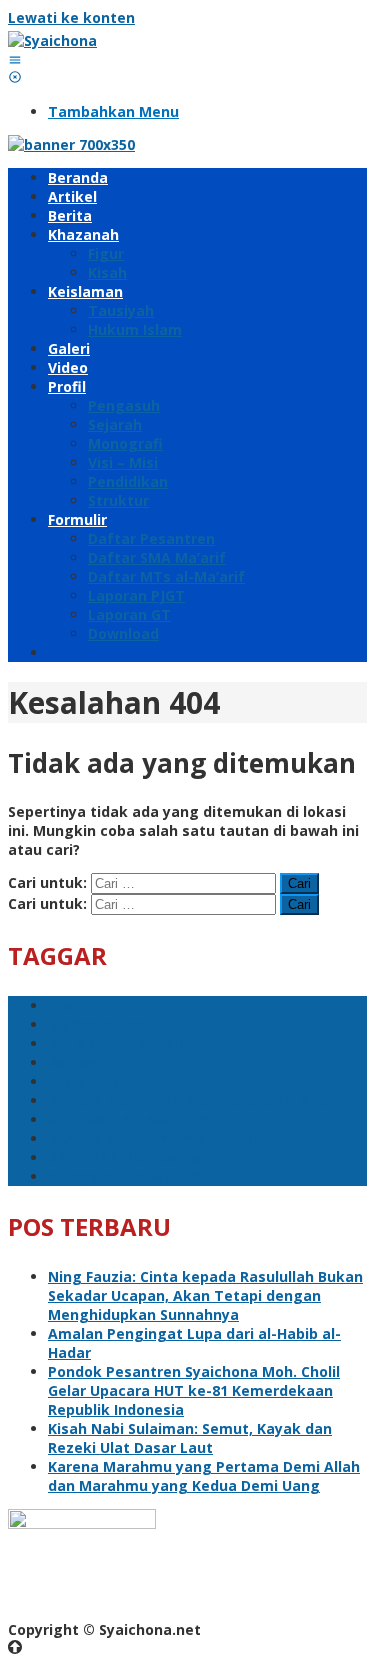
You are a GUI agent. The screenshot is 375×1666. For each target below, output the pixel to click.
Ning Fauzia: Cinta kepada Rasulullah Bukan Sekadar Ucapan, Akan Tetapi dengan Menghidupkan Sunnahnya (205, 1295)
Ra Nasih (79, 1062)
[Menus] (15, 59)
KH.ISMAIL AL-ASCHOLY (129, 1119)
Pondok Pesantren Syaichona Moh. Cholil (194, 1100)
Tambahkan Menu (113, 111)
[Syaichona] (52, 40)
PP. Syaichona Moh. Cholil (138, 1176)
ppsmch (76, 1005)
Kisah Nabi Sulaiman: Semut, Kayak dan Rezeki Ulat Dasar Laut (190, 1438)
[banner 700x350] (71, 144)
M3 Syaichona (97, 1024)
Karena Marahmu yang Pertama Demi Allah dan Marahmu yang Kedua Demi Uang (204, 1476)
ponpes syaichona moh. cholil (154, 1138)
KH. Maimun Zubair (115, 1043)
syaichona (84, 1081)
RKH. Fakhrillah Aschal (127, 1157)
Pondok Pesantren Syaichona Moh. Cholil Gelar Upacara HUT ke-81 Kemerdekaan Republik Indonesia (194, 1390)
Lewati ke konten (71, 17)
